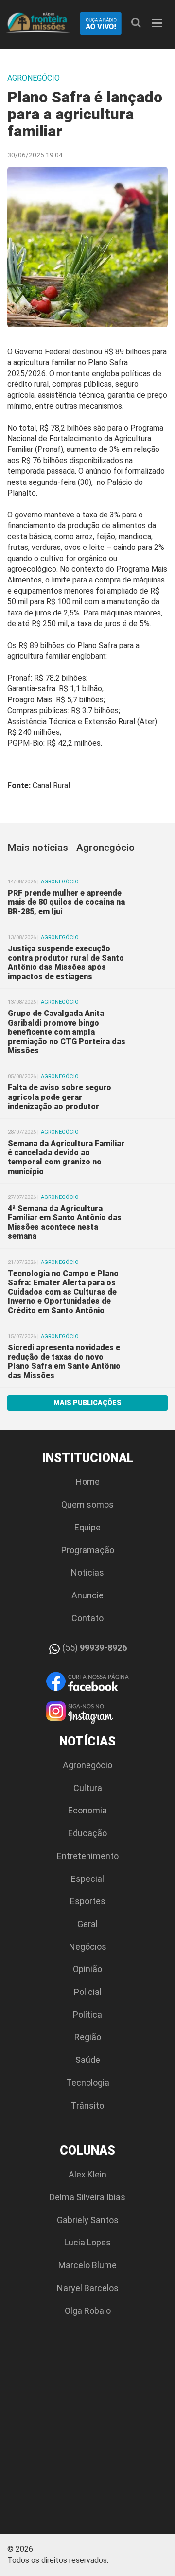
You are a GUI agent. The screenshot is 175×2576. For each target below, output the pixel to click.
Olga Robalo (88, 2311)
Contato (87, 1618)
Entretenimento (88, 1856)
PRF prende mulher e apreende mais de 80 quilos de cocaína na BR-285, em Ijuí (66, 902)
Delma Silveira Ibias (87, 2197)
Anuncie (87, 1595)
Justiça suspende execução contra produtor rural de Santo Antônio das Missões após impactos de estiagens (66, 963)
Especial (87, 1879)
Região (88, 2037)
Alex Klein (87, 2174)
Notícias (87, 1572)
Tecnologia (88, 2083)
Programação (88, 1550)
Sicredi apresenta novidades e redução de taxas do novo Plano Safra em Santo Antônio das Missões (64, 1362)
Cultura (88, 1788)
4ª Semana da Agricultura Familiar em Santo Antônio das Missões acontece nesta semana (65, 1222)
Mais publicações (87, 1403)
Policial (88, 1992)
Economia (87, 1810)
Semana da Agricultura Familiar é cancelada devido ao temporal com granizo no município (66, 1157)
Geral (87, 1924)
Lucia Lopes (87, 2242)
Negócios (88, 1947)
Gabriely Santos (88, 2220)
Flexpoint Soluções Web (162, 2553)
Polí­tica (87, 2015)
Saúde (88, 2060)
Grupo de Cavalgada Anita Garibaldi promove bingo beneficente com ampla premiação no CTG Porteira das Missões (67, 1032)
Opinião (87, 1969)
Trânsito (87, 2105)
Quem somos (87, 1504)
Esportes (88, 1901)
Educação (87, 1833)
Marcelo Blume (87, 2265)
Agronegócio (87, 1765)
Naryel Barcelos (88, 2288)
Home (88, 1482)
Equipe (87, 1527)
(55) (94, 1648)
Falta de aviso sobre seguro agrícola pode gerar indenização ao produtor (60, 1097)
